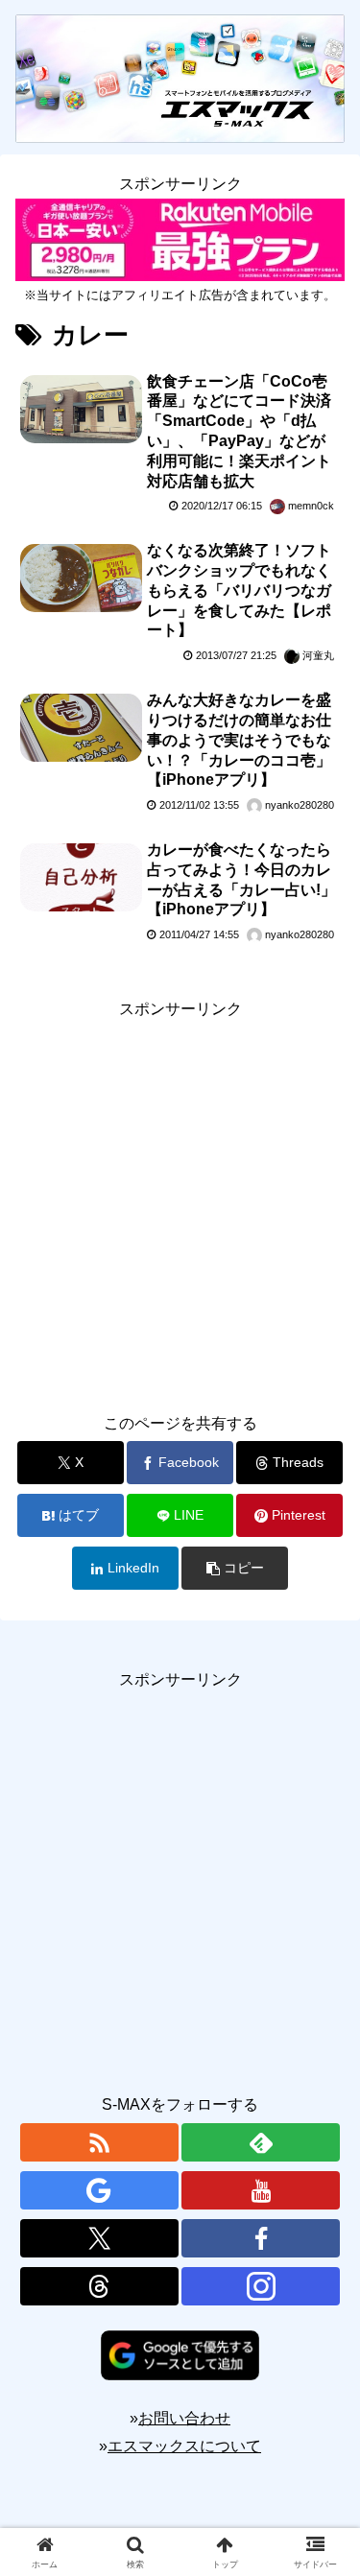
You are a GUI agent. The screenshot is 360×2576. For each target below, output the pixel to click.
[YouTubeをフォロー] (261, 2190)
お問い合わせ (184, 2418)
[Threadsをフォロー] (99, 2286)
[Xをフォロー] (99, 2238)
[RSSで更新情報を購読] (99, 2142)
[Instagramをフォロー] (261, 2286)
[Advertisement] (180, 1204)
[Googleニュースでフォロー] (99, 2190)
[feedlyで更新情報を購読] (261, 2142)
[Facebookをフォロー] (261, 2238)
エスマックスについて (184, 2446)
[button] (235, 1568)
